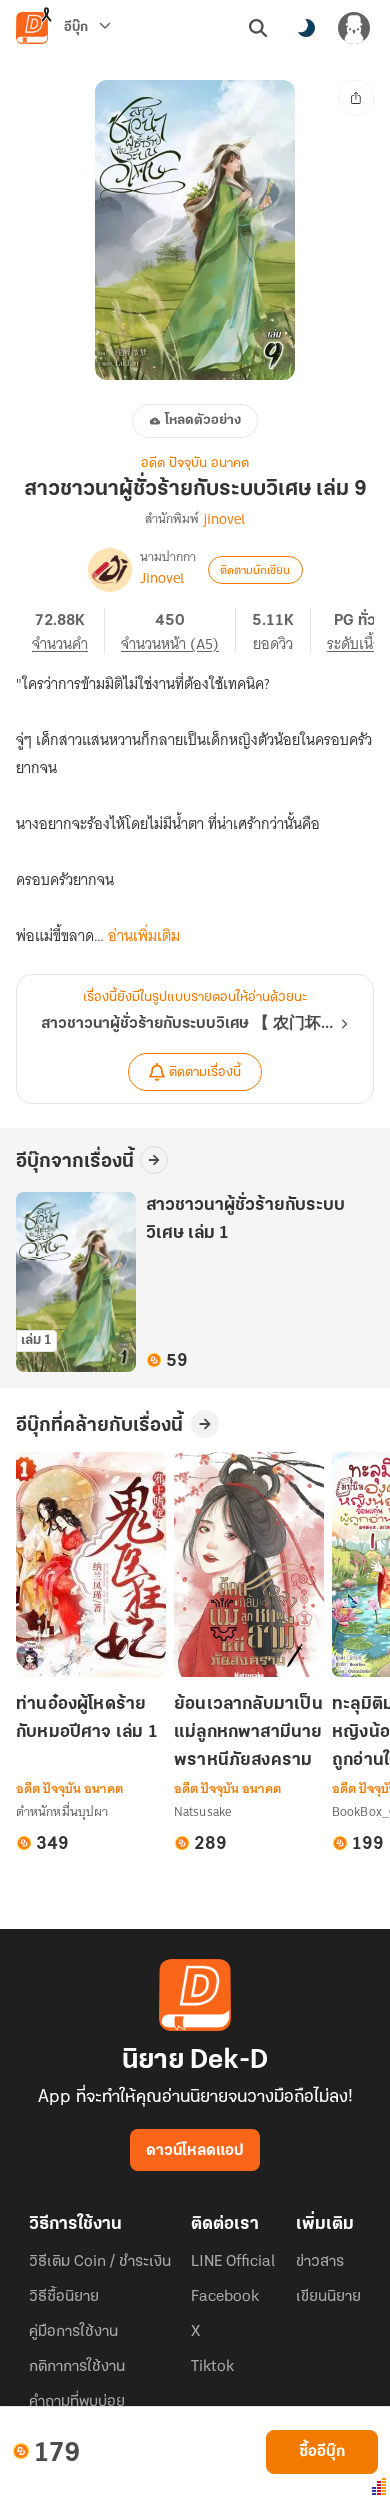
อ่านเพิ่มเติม (144, 936)
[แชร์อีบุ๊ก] (356, 98)
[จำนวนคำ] (68, 631)
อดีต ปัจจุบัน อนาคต (195, 463)
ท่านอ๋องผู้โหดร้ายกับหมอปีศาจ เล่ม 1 (87, 1719)
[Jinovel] (110, 570)
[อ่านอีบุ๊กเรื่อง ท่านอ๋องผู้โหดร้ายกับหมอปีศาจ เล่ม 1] (91, 1564)
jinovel (224, 519)
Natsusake (202, 1811)
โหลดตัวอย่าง (203, 420)
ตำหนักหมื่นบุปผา (62, 1811)
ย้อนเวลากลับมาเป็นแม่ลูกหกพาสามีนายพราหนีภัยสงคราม (248, 1733)
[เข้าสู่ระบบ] (354, 28)
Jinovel (162, 578)
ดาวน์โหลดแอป (195, 2151)
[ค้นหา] (258, 28)
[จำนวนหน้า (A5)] (178, 631)
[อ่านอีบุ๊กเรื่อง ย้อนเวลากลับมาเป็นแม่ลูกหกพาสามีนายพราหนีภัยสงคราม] (249, 1564)
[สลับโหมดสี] (306, 28)
